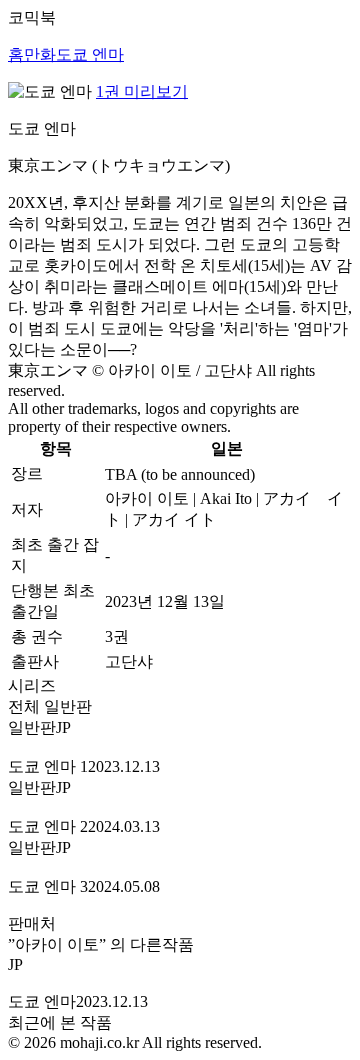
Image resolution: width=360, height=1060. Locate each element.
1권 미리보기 (142, 91)
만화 (40, 54)
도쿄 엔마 (90, 54)
